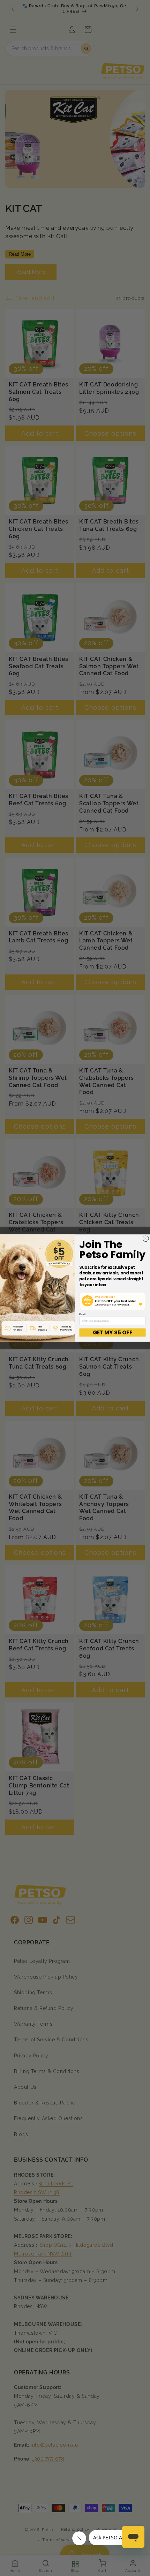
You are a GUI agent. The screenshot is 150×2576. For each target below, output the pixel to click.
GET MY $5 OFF (112, 1333)
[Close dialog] (146, 1239)
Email (82, 1315)
